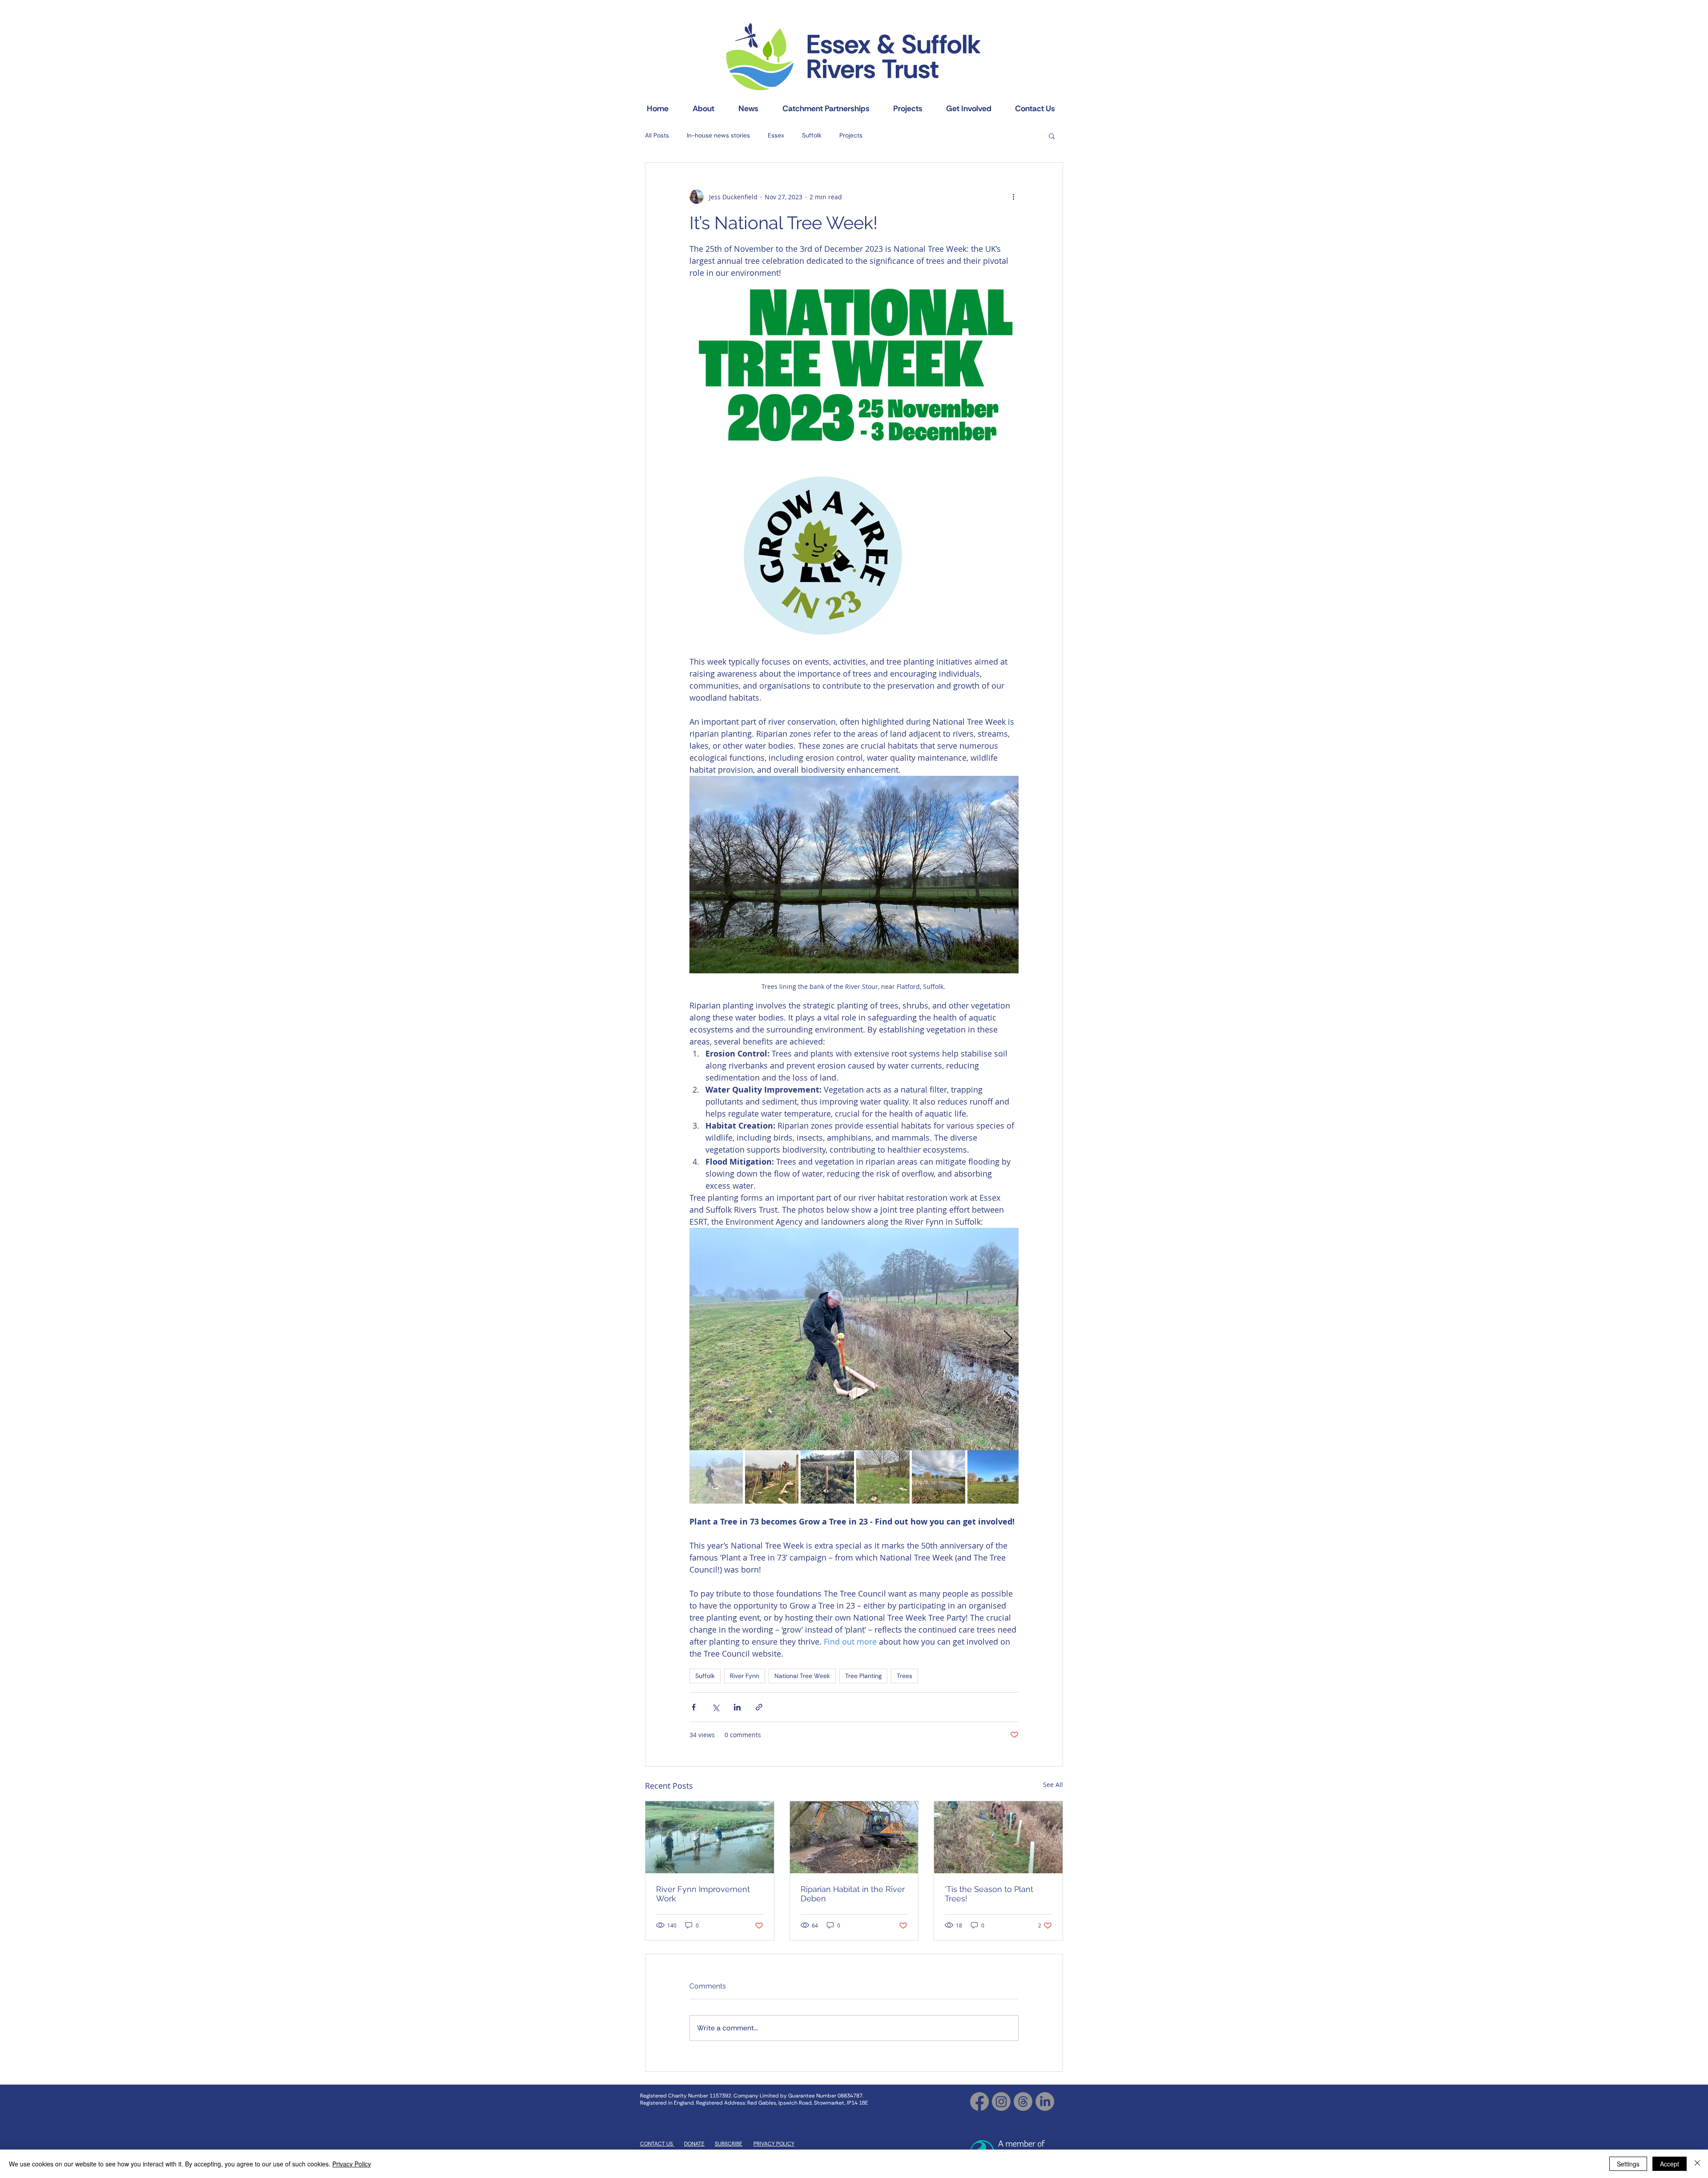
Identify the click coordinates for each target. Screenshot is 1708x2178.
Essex (776, 135)
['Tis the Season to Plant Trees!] (998, 1837)
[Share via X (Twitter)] (715, 1707)
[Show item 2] (772, 1477)
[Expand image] (854, 366)
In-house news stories (718, 135)
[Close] (1697, 2164)
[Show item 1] (716, 1477)
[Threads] (1023, 2101)
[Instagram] (1001, 2101)
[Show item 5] (939, 1477)
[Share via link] (759, 1707)
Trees (904, 1676)
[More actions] (1013, 197)
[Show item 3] (827, 1477)
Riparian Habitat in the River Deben (853, 1894)
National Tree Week (802, 1676)
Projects (851, 135)
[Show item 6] (994, 1477)
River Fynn (745, 1676)
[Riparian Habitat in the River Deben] (854, 1837)
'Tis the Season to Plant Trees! (989, 1894)
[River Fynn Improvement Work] (710, 1837)
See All (1053, 1785)
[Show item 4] (883, 1477)
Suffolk (812, 135)
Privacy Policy (352, 2164)
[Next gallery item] (1008, 1339)
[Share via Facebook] (694, 1707)
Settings (1628, 2164)
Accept (1670, 2164)
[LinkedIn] (1045, 2101)
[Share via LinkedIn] (737, 1707)
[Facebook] (979, 2101)
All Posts (657, 135)
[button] (1052, 136)
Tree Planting (863, 1676)
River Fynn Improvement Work (703, 1894)
